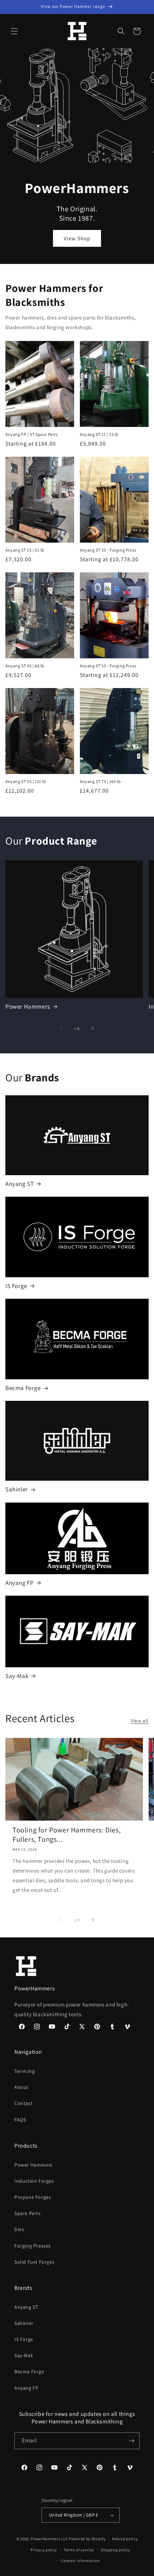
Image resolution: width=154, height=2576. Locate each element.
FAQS (20, 2120)
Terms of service (79, 2550)
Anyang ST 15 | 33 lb (99, 434)
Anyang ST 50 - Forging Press (108, 666)
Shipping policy (115, 2550)
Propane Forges (33, 2197)
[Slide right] (93, 1028)
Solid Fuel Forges (34, 2262)
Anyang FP (20, 1583)
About (21, 2087)
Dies (19, 2229)
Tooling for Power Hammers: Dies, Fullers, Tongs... (67, 1835)
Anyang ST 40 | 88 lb (25, 666)
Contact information (80, 2561)
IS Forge (16, 1286)
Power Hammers (28, 1006)
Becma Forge (23, 1388)
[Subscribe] (131, 2441)
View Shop (77, 238)
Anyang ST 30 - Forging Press (108, 550)
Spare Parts (28, 2213)
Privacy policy (44, 2550)
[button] (14, 31)
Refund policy (125, 2539)
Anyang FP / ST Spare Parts (32, 434)
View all (140, 1721)
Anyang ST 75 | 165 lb (100, 781)
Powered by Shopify (87, 2539)
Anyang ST (20, 1184)
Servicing (25, 2071)
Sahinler (17, 1489)
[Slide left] (61, 1028)
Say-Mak (17, 1676)
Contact (23, 2103)
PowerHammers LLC (49, 2539)
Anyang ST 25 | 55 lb (25, 550)
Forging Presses (33, 2246)
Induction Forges (34, 2181)
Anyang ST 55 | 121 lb (26, 781)
